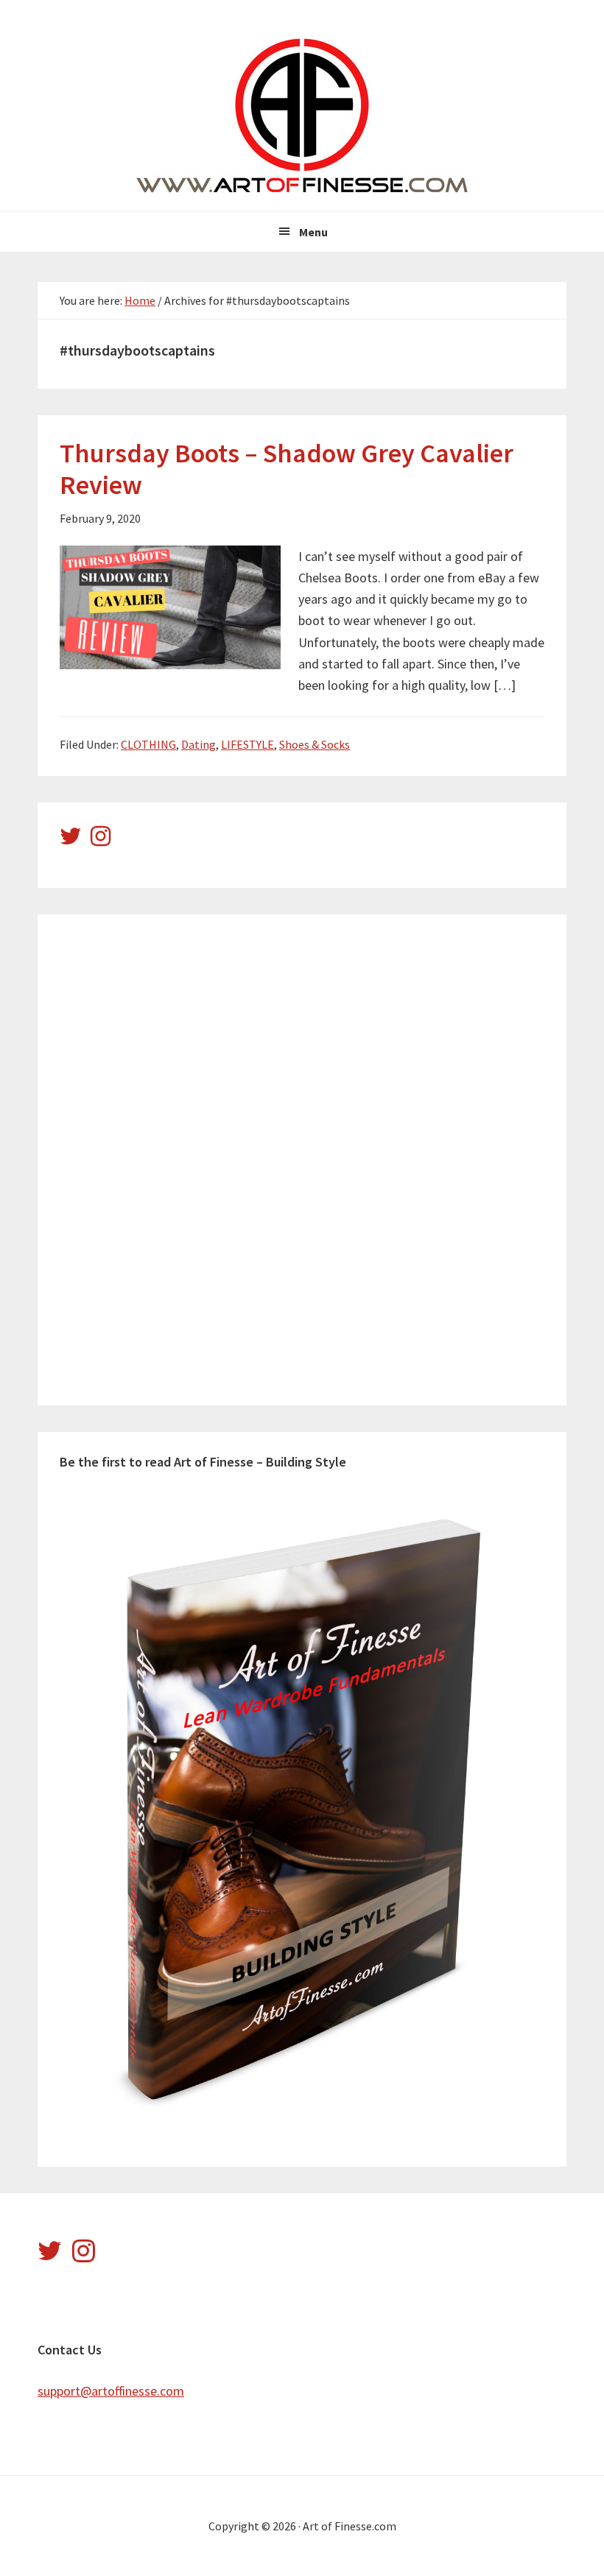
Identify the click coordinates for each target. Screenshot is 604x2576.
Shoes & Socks (315, 744)
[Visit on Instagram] (101, 840)
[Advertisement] (170, 1157)
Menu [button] (313, 232)
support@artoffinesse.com (111, 2391)
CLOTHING (148, 744)
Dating (199, 744)
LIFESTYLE (247, 744)
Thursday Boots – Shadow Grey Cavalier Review (287, 469)
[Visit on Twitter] (71, 840)
